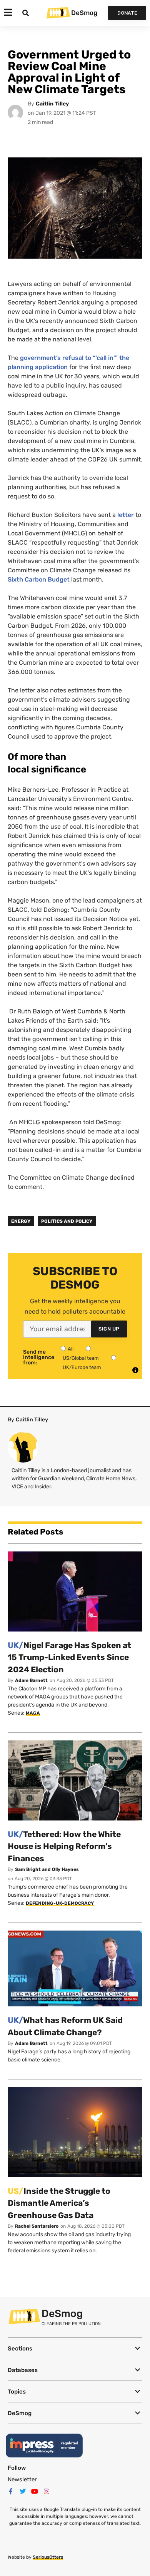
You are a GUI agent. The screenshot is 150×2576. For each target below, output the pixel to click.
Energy (21, 1221)
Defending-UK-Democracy (60, 1903)
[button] (75, 2348)
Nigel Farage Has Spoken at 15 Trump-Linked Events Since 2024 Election (69, 1657)
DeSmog (84, 13)
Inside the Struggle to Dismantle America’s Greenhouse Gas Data (59, 2203)
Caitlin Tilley (52, 104)
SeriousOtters (48, 2557)
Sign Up (109, 1329)
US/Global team (81, 1358)
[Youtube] (35, 2491)
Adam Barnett (31, 1680)
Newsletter (22, 2479)
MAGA (33, 1713)
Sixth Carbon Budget (39, 579)
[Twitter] (23, 2491)
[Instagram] (47, 2491)
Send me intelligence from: (39, 1357)
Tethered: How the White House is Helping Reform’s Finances (64, 1846)
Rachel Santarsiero (37, 2226)
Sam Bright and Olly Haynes (47, 1869)
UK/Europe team (82, 1367)
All (71, 1349)
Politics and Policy (67, 1221)
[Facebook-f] (11, 2491)
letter (126, 515)
